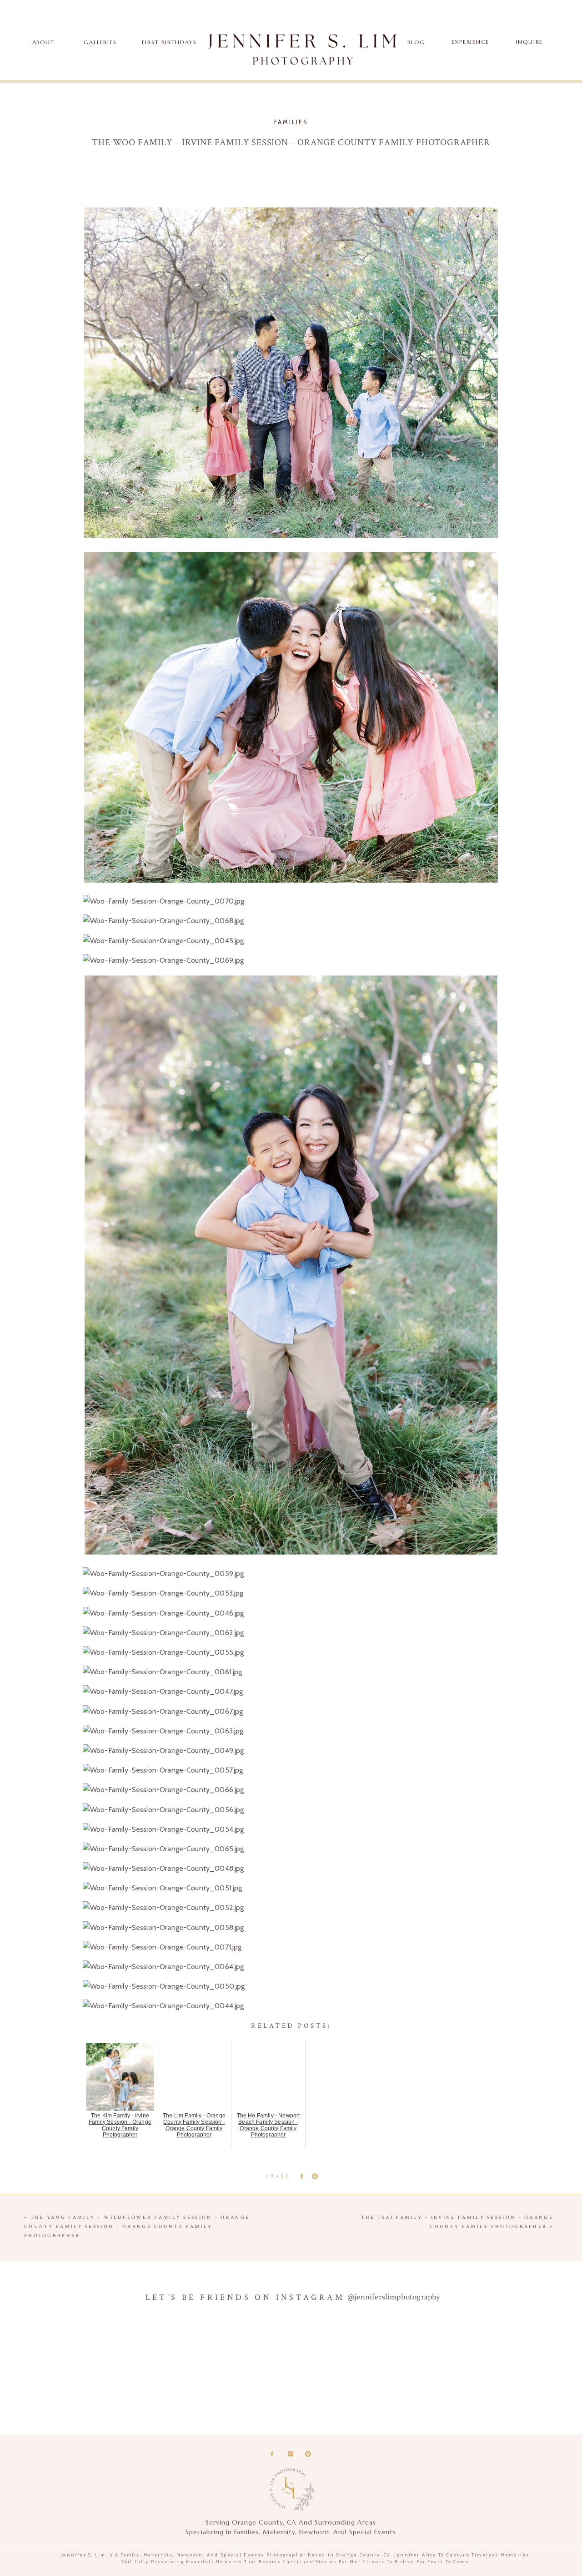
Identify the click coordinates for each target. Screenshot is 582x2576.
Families (291, 122)
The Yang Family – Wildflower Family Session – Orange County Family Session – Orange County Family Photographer (137, 2227)
